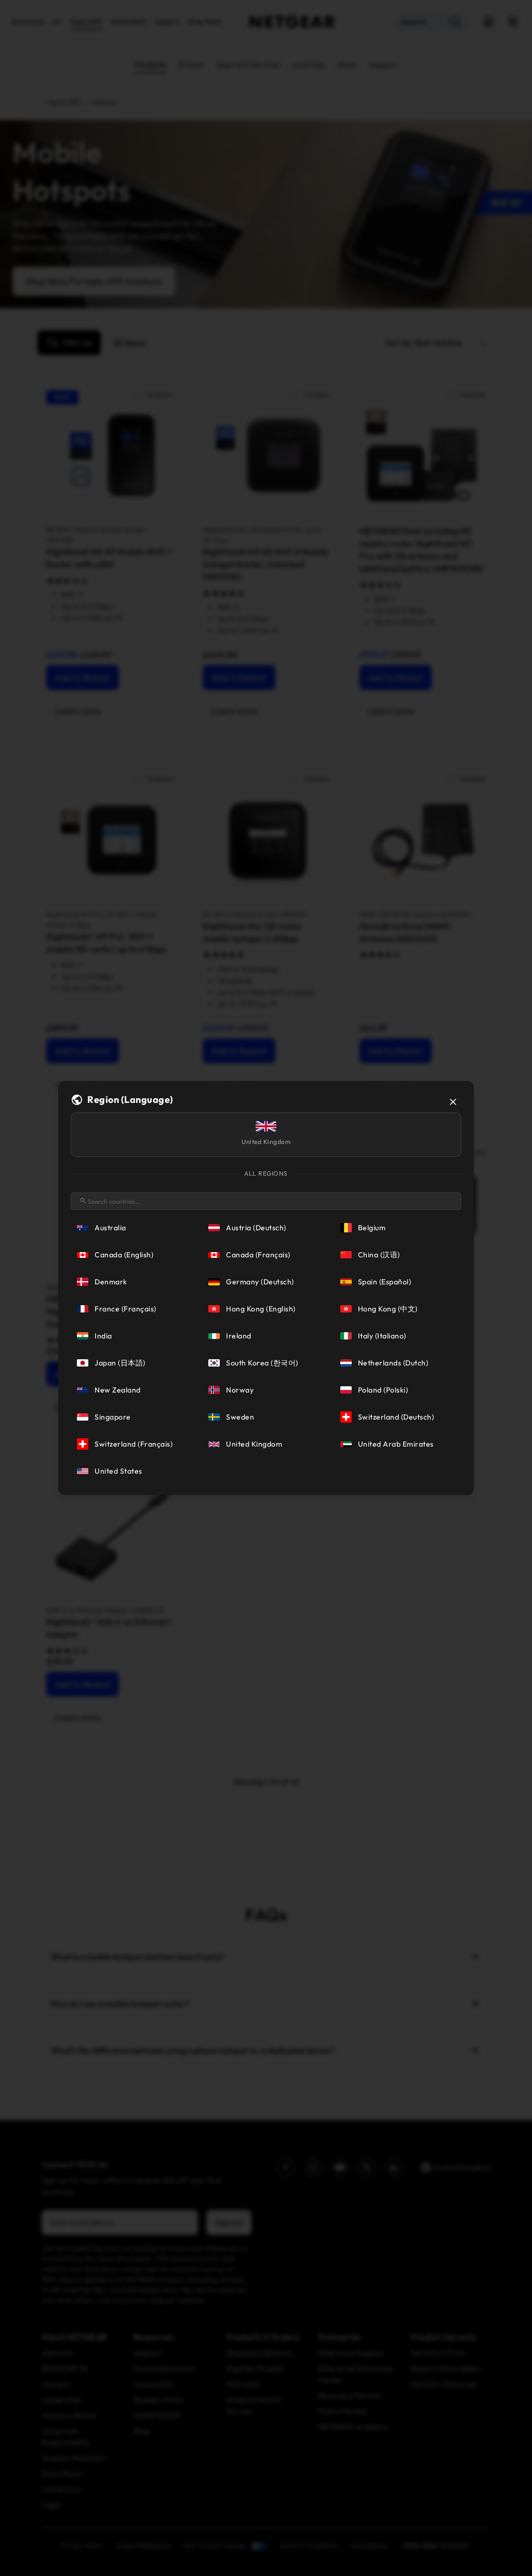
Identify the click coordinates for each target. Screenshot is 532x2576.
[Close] (453, 1102)
